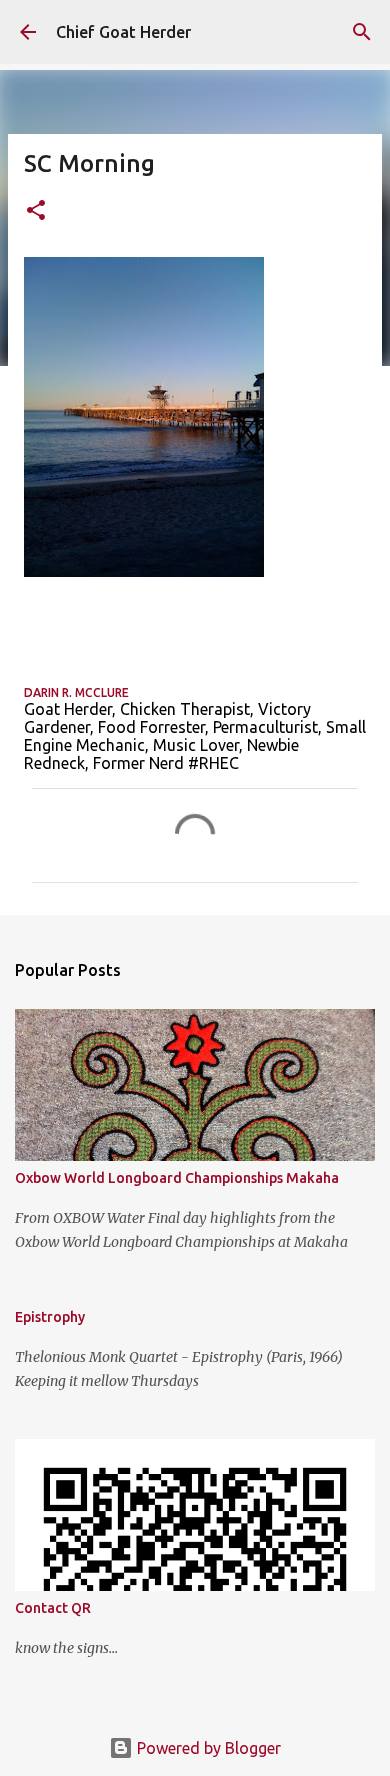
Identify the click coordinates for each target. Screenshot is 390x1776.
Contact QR (53, 1608)
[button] (36, 211)
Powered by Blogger (207, 1748)
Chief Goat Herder (123, 32)
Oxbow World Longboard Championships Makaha (177, 1178)
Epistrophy (50, 1317)
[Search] (362, 32)
